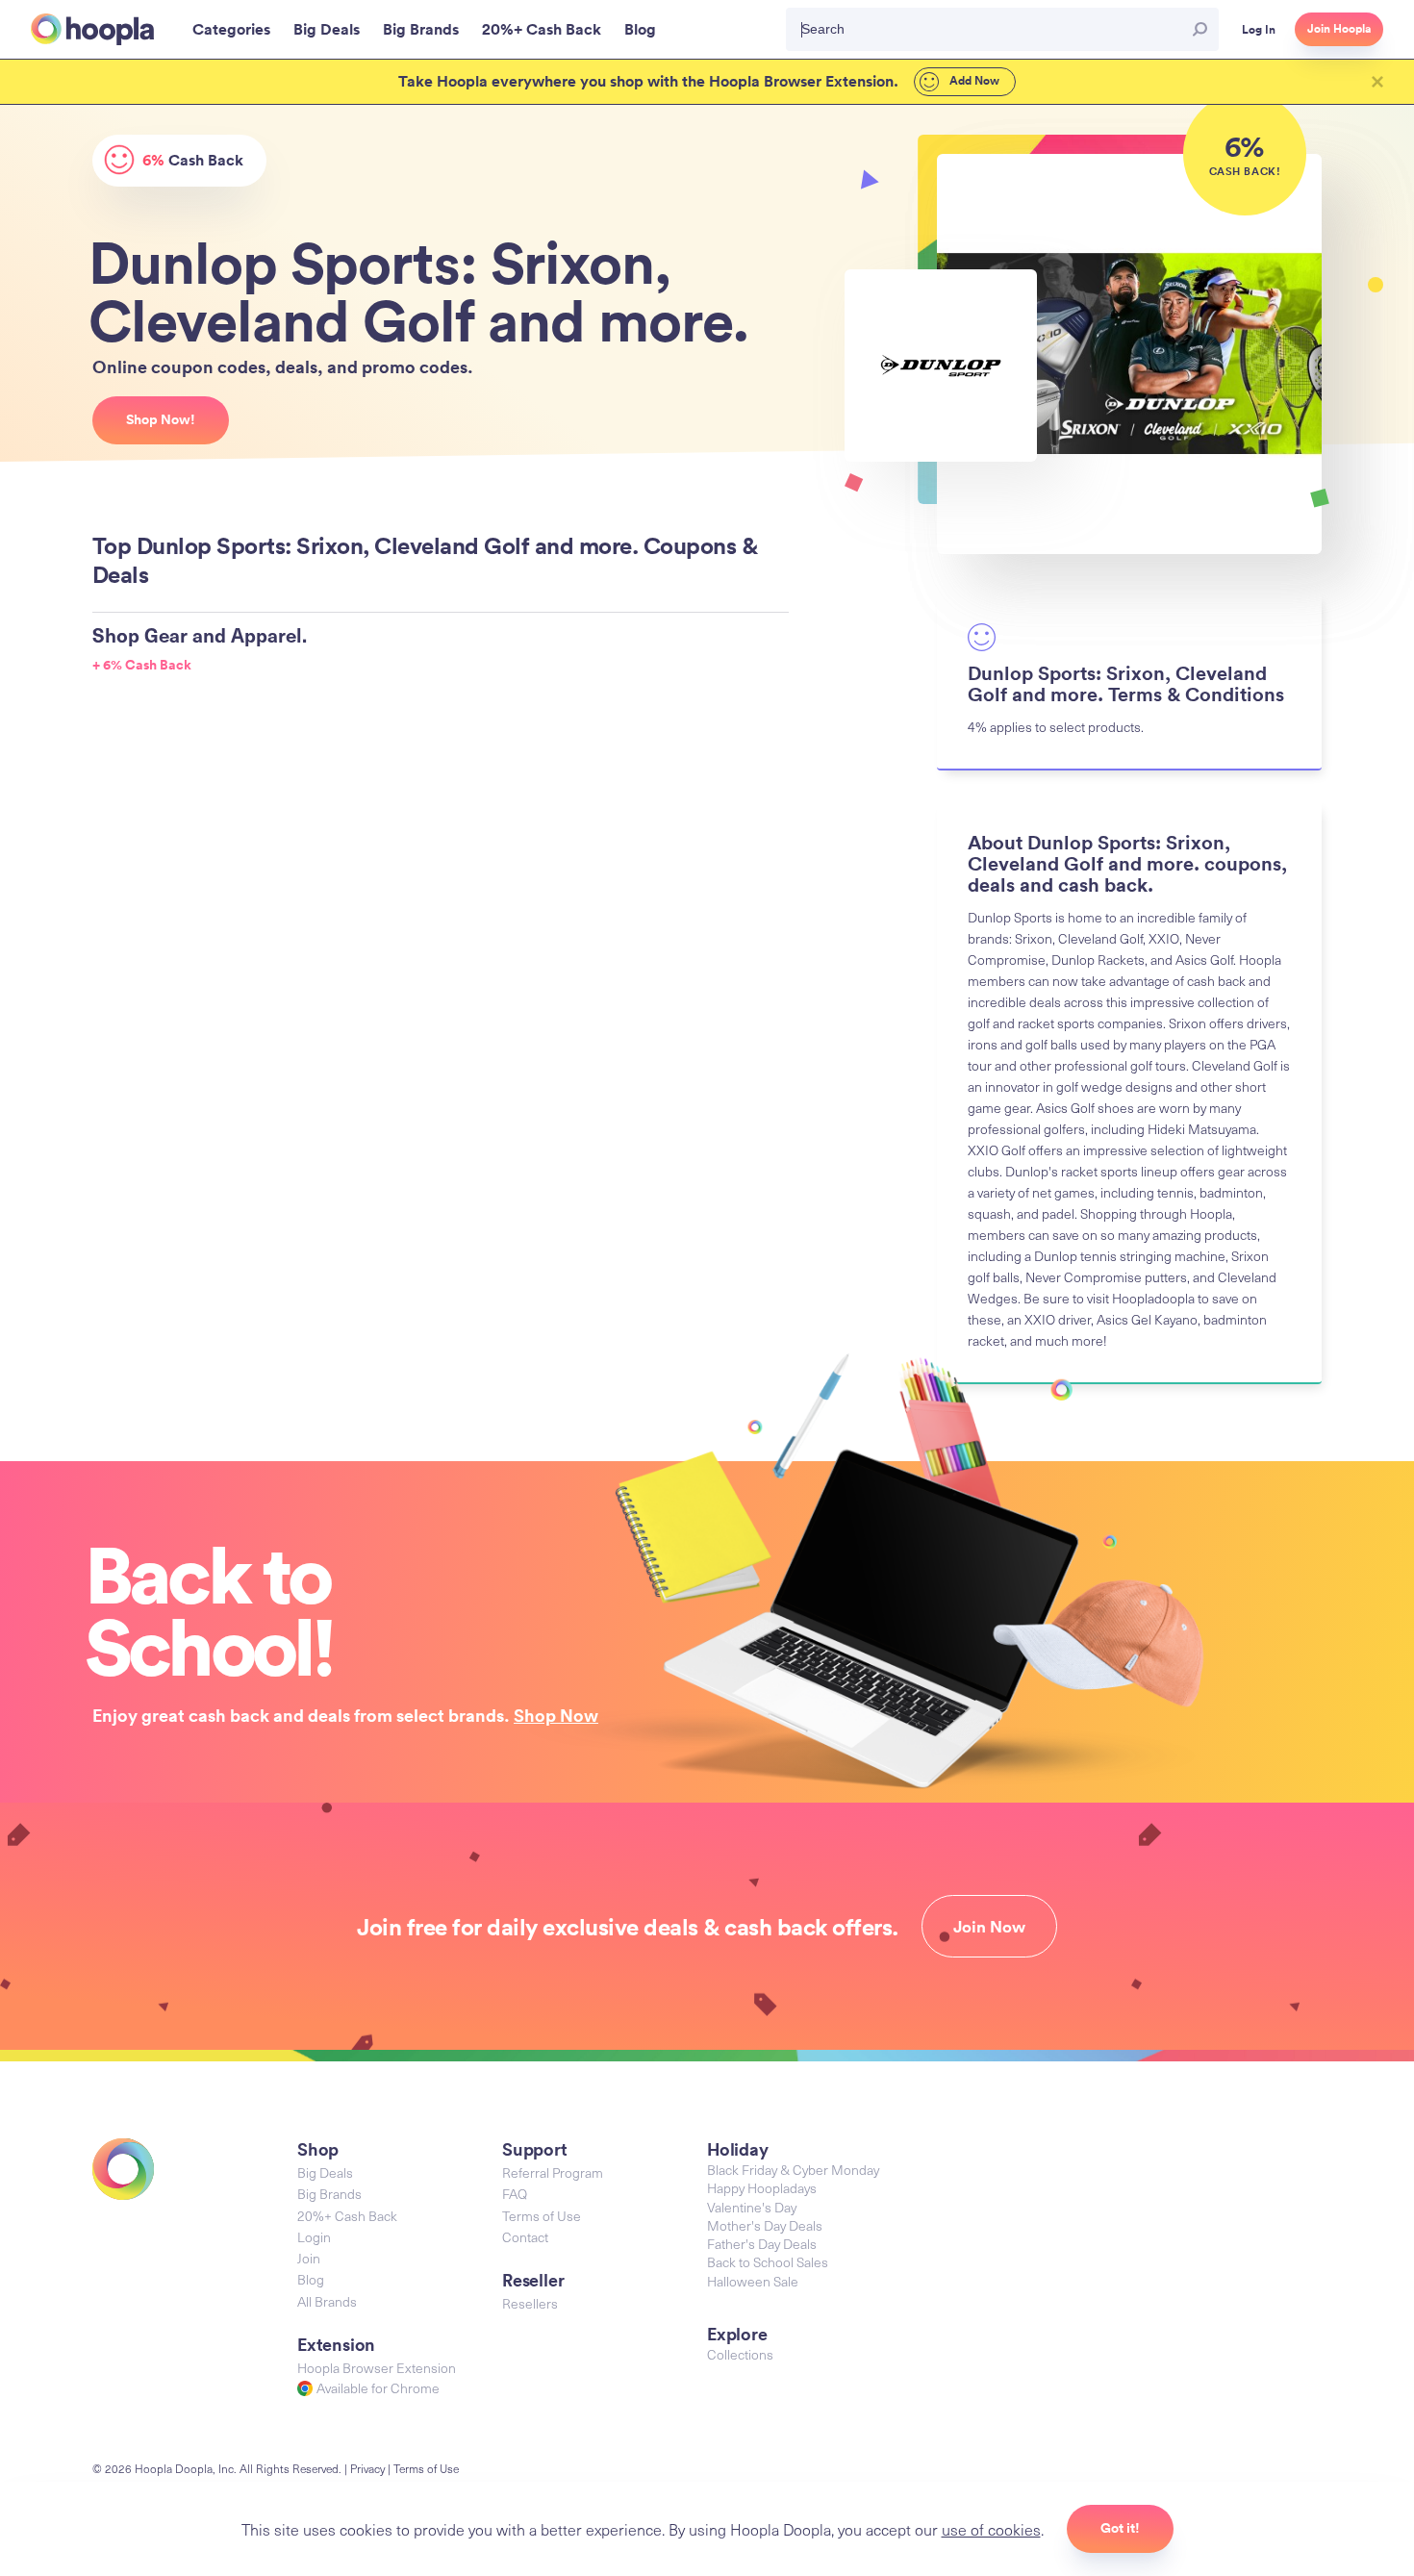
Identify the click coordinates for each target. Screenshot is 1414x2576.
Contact (525, 2237)
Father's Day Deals (762, 2244)
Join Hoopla (1339, 29)
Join (309, 2258)
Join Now (989, 1927)
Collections (740, 2354)
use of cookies (991, 2529)
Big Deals (325, 2172)
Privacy (367, 2468)
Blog (311, 2279)
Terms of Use (542, 2216)
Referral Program (553, 2172)
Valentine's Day (752, 2207)
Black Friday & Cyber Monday (793, 2170)
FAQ (515, 2194)
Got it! (1120, 2528)
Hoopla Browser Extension (377, 2368)
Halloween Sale (753, 2281)
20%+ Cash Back (347, 2216)
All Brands (327, 2301)
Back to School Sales (768, 2262)
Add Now (973, 81)
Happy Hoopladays (762, 2188)
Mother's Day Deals (765, 2225)
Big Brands (329, 2194)
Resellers (530, 2303)
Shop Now (556, 1715)
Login (314, 2237)
